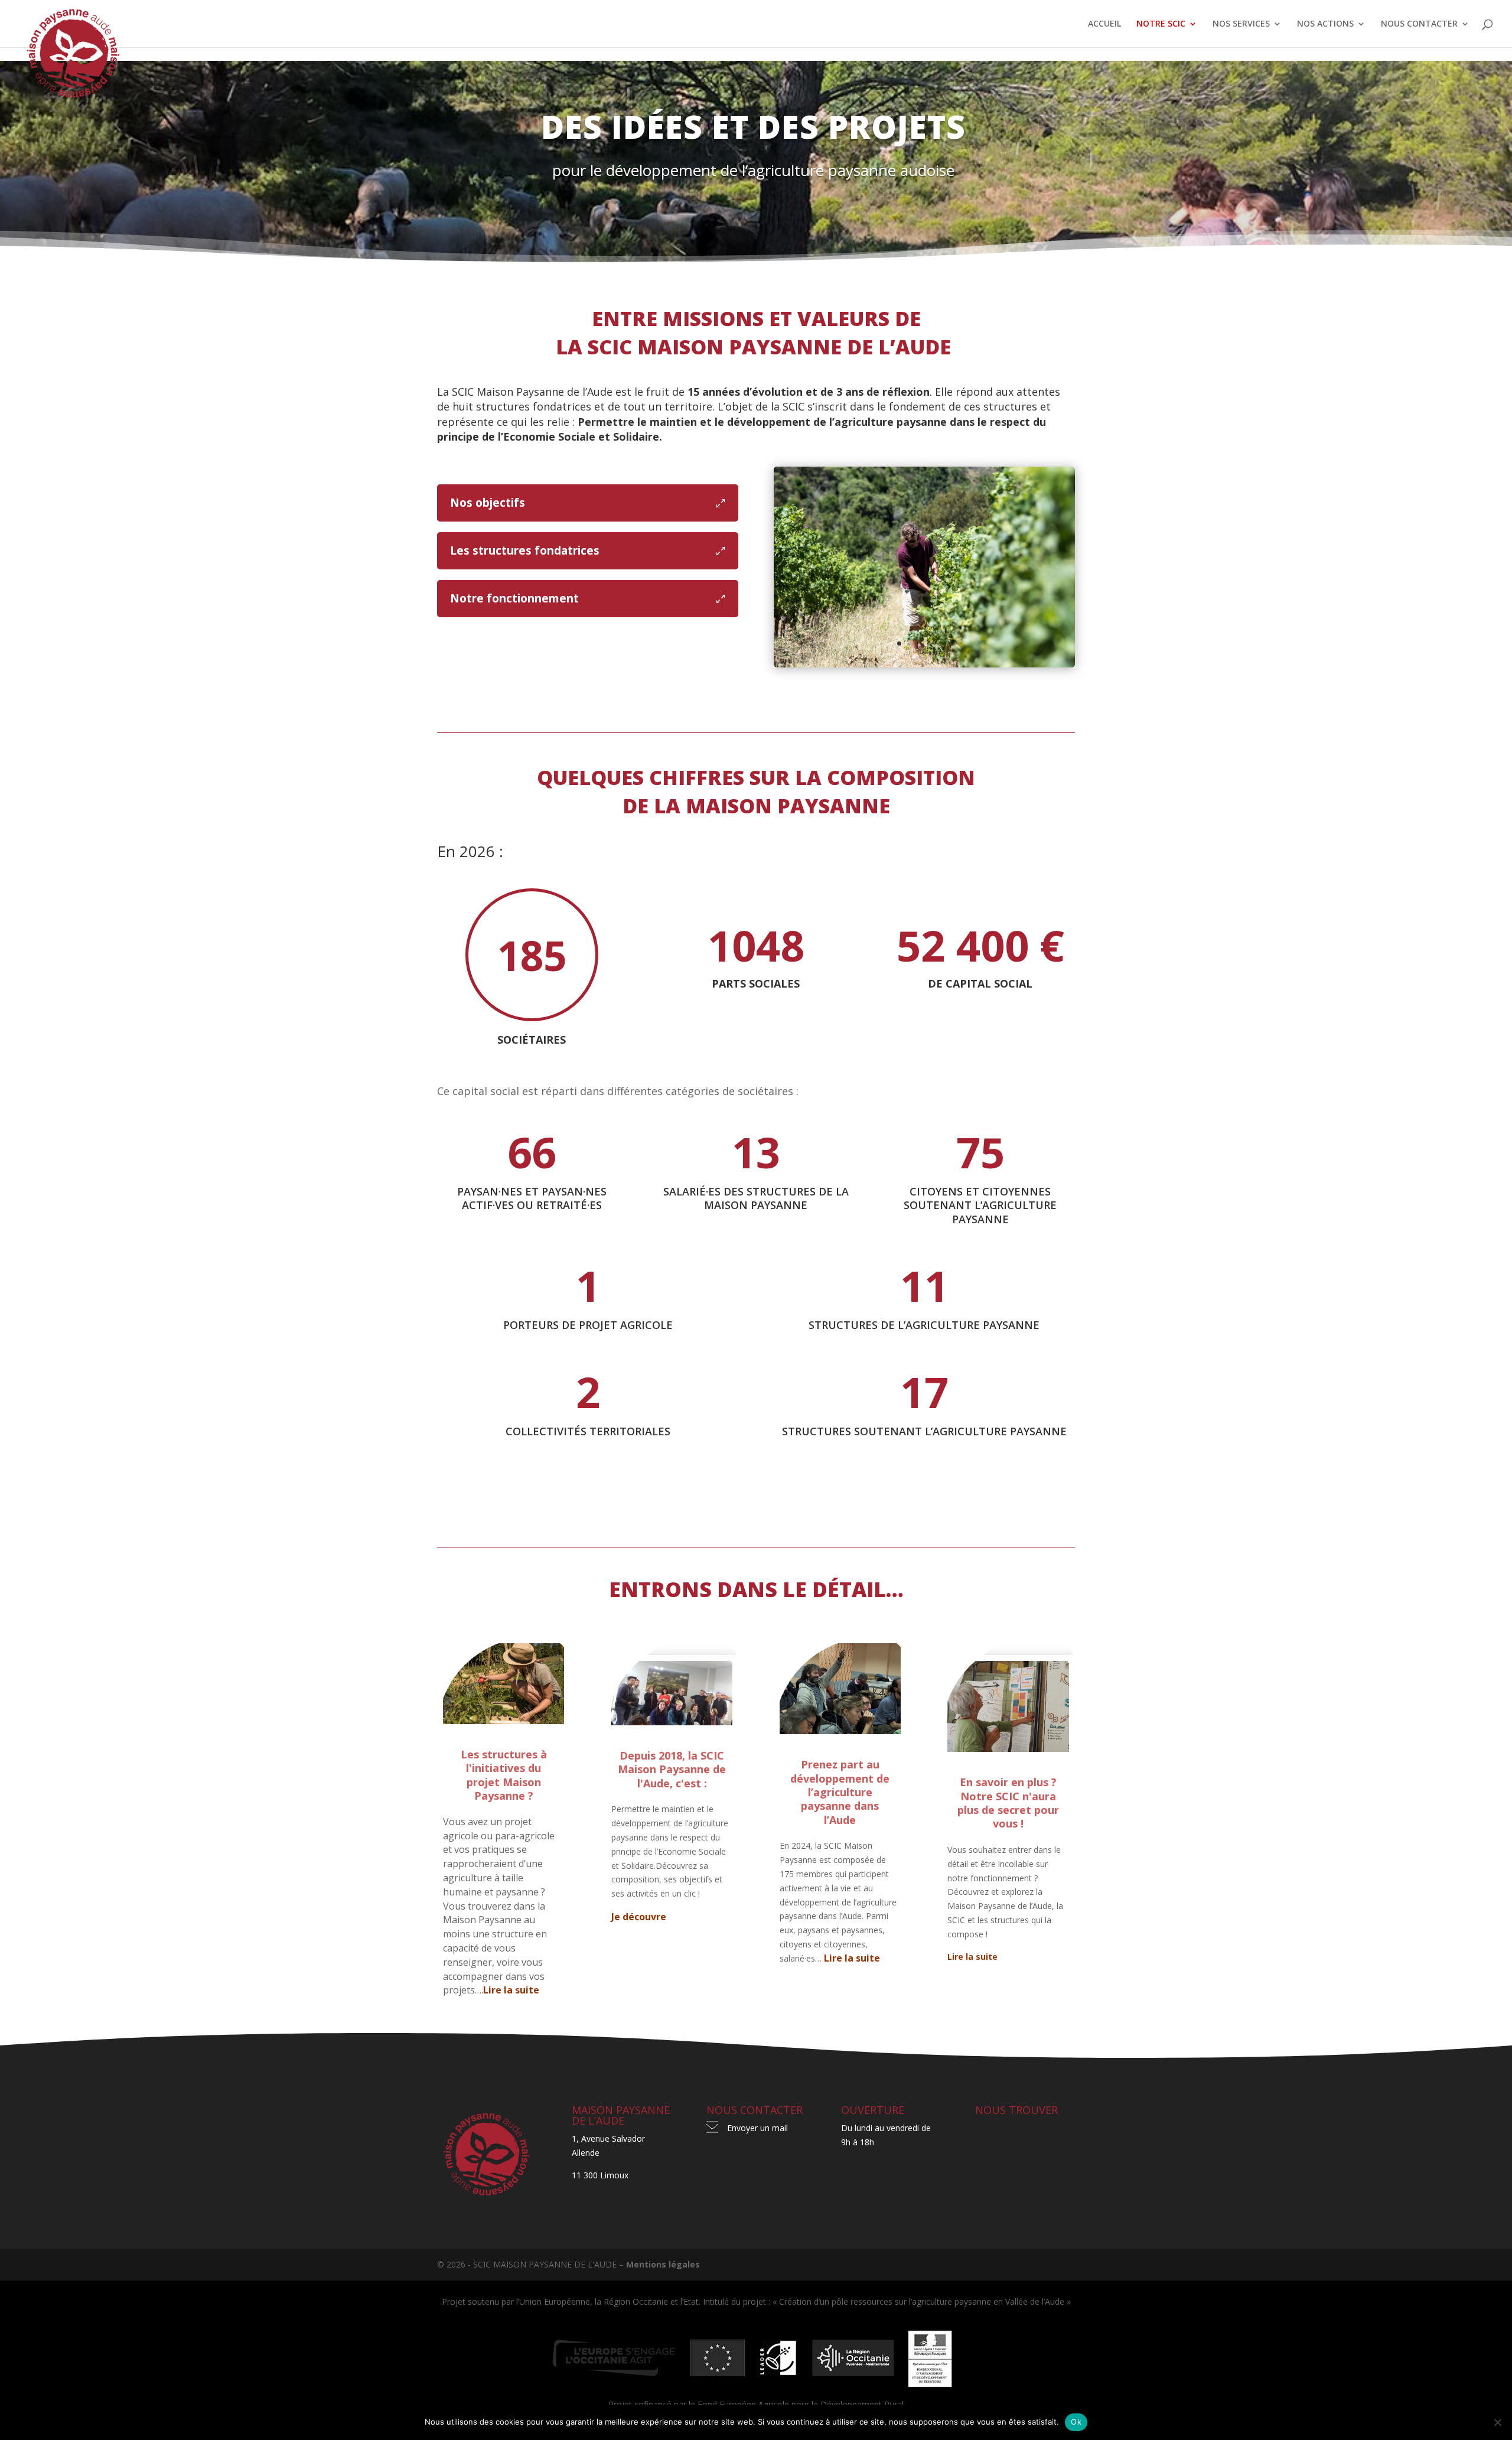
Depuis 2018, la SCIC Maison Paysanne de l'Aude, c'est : (672, 1769)
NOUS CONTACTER (1419, 24)
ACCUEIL (1104, 24)
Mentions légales (663, 2264)
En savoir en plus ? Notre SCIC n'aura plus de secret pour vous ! (1008, 1803)
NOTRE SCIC (1161, 24)
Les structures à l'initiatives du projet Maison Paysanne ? (504, 1775)
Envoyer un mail (757, 2128)
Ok (1076, 2422)
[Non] (1497, 2422)
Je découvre (639, 1917)
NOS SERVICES (1241, 24)
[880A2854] (924, 664)
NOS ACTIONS (1325, 24)
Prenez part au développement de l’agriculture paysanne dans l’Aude (840, 1792)
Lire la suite (511, 1990)
